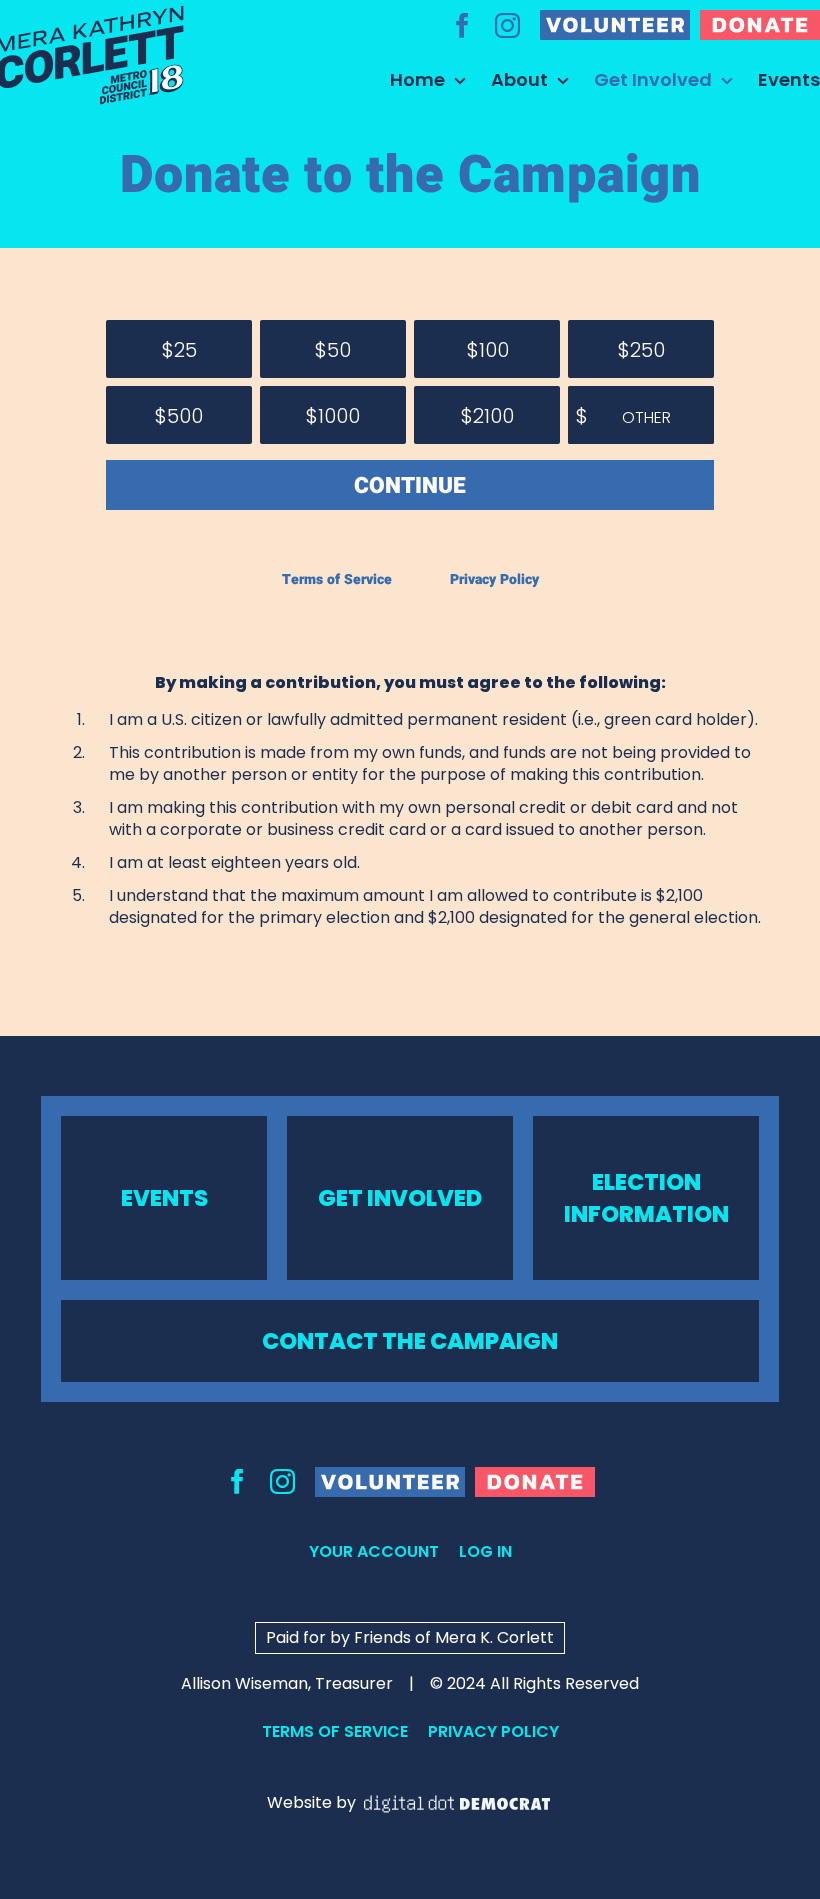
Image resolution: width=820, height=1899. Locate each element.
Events (164, 1198)
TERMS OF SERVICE (335, 1731)
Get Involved (400, 1198)
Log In (485, 1551)
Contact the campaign (410, 1341)
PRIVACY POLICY (493, 1731)
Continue (410, 486)
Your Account (374, 1551)
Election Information (646, 1198)
